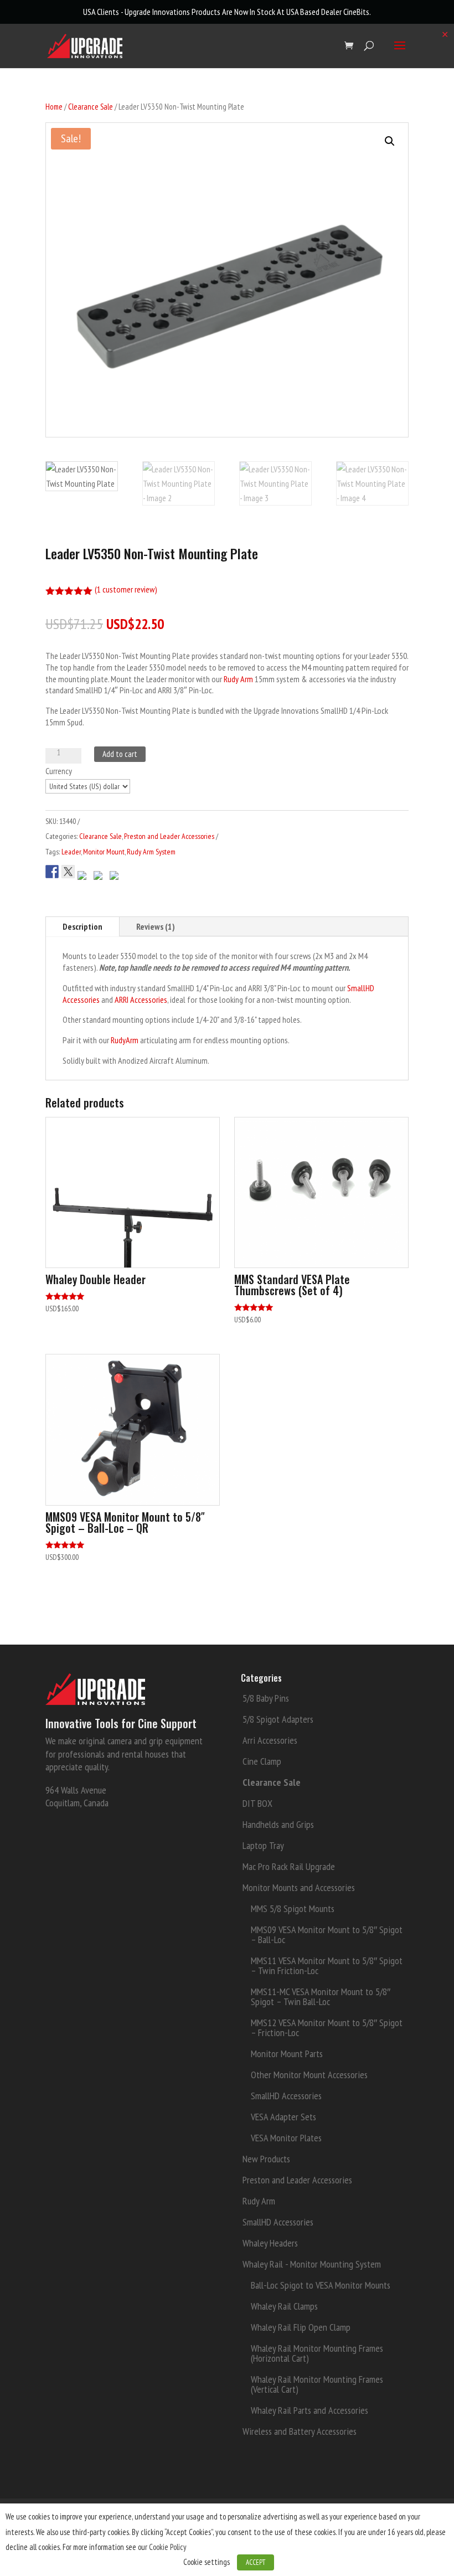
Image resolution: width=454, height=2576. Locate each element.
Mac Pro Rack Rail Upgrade (289, 1866)
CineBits (356, 12)
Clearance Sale (91, 107)
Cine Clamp (262, 1761)
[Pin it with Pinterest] (100, 872)
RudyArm (125, 1040)
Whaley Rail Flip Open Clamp (301, 2327)
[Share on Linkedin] (116, 872)
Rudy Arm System (151, 852)
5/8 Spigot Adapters (278, 1719)
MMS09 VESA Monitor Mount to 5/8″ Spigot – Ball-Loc (327, 1934)
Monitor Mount (104, 852)
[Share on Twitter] (68, 866)
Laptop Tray (263, 1845)
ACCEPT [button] (256, 2562)
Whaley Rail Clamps (284, 2306)
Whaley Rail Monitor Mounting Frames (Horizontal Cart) (317, 2353)
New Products (266, 2159)
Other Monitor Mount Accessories (309, 2075)
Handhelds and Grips (278, 1824)
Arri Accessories (270, 1740)
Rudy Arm (238, 679)
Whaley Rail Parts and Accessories (309, 2410)
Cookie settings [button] (207, 2562)
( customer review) (126, 589)
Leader (71, 852)
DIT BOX (257, 1803)
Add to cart (120, 754)
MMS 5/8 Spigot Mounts (293, 1908)
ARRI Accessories (141, 1000)
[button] (390, 141)
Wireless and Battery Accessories (300, 2431)
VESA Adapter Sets (283, 2117)
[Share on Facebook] (52, 866)
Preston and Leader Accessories (169, 836)
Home (54, 107)
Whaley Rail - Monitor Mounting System (312, 2264)
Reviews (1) (156, 926)
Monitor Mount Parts (287, 2054)
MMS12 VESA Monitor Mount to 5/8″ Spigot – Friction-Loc (327, 2028)
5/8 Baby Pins (266, 1698)
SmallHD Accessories (286, 2096)
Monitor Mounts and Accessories (299, 1887)
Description (82, 926)
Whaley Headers (270, 2243)
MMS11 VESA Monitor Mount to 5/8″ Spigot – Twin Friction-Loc (327, 1966)
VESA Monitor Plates (286, 2138)
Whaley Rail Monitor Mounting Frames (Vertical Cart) (317, 2384)
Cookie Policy (168, 2547)
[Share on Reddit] (84, 872)
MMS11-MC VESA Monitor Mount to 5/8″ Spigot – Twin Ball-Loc (321, 1997)
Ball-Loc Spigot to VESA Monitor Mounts (321, 2285)
